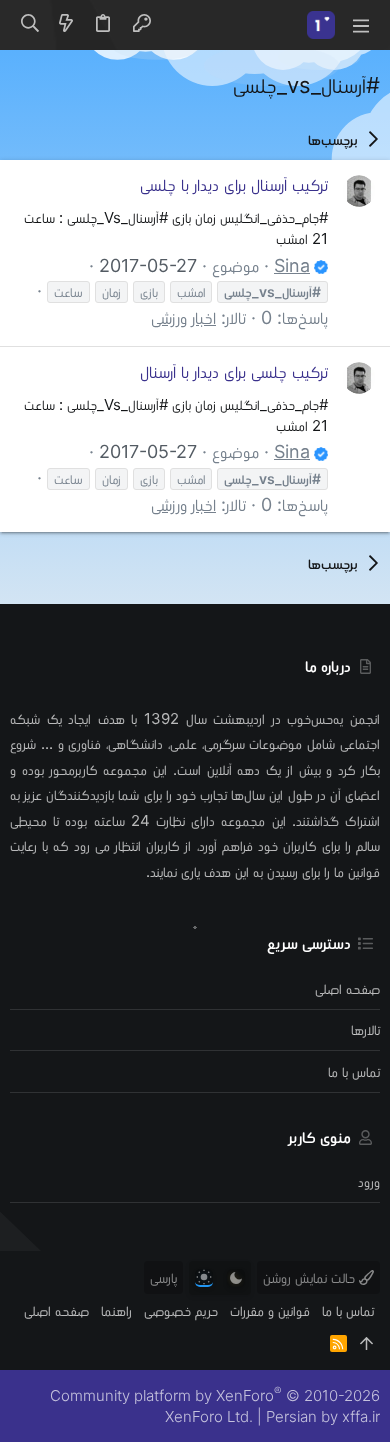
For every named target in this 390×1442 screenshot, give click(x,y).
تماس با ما (354, 1071)
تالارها (365, 1029)
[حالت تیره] (236, 1278)
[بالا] (366, 1343)
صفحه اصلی (347, 988)
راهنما (116, 1310)
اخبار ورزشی (183, 317)
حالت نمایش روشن (311, 1277)
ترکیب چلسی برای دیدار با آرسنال (234, 371)
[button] (360, 25)
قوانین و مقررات (270, 1310)
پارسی (163, 1277)
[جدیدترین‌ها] (66, 25)
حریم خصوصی (181, 1310)
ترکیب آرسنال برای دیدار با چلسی (234, 184)
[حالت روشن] (204, 1278)
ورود (369, 1181)
